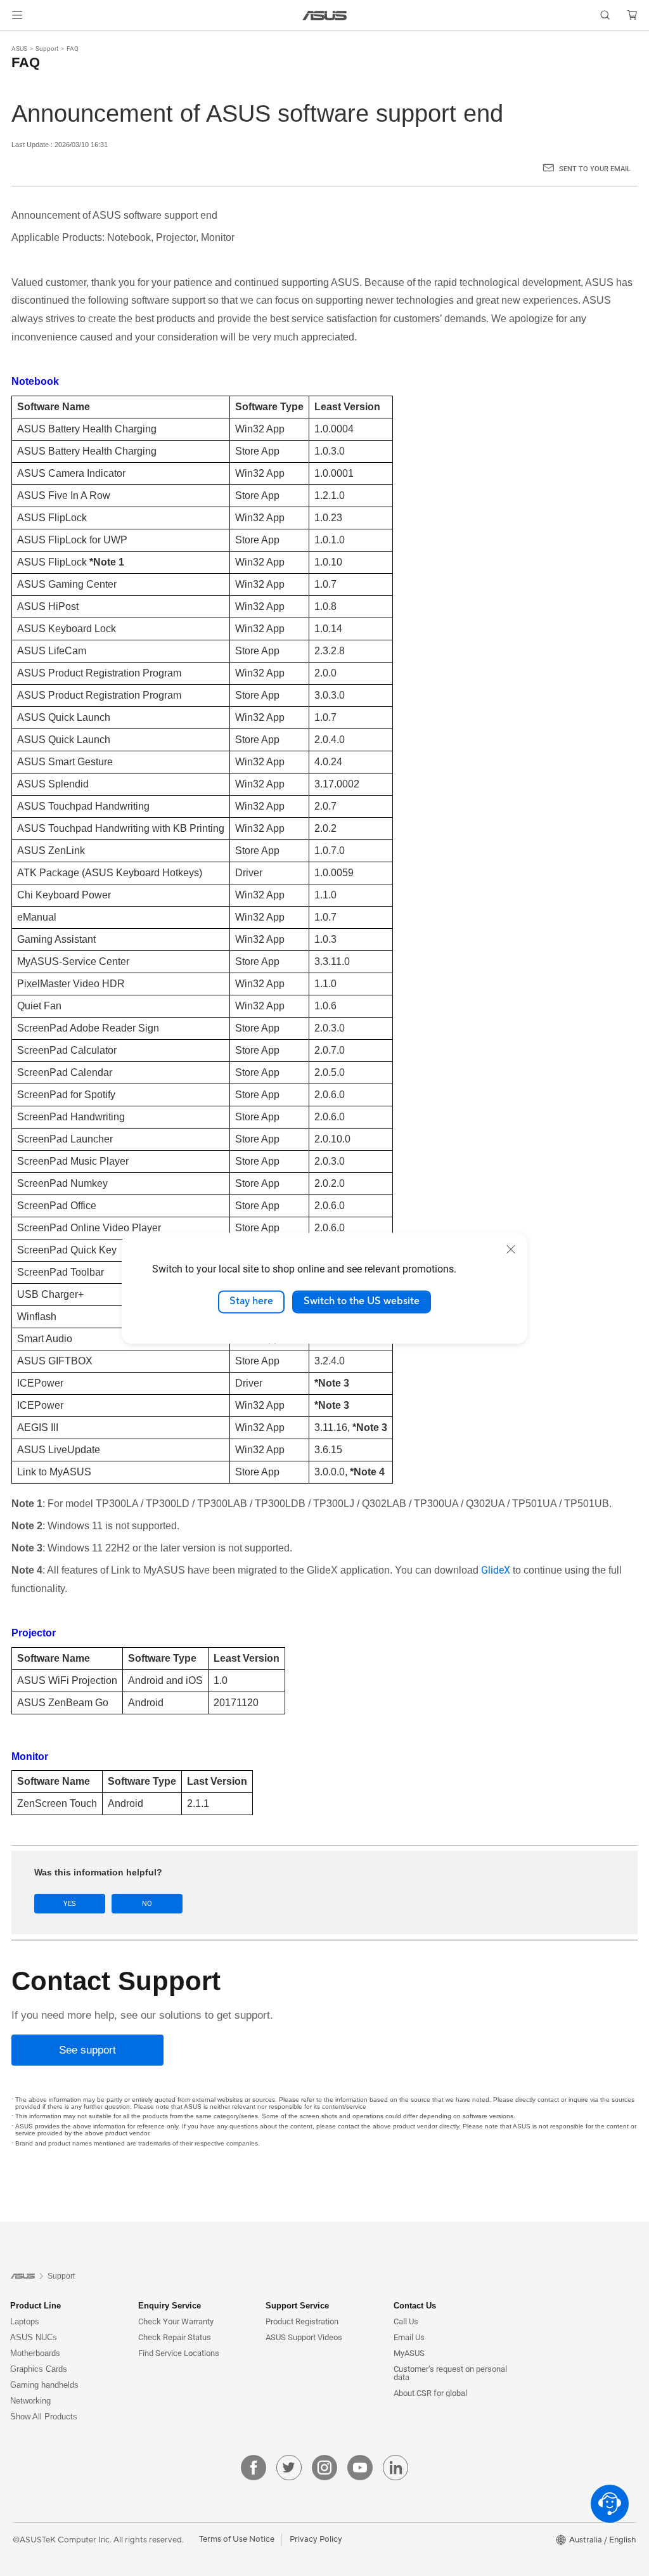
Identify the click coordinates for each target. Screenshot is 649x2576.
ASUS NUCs (34, 2337)
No (147, 1904)
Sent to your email (595, 169)
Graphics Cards (39, 2369)
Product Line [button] (35, 2306)
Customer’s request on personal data (450, 2373)
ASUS (19, 49)
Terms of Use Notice (237, 2539)
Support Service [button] (297, 2306)
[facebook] (254, 2468)
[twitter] (289, 2468)
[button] (17, 15)
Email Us (409, 2337)
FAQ (73, 49)
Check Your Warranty (176, 2321)
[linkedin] (395, 2468)
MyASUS (409, 2353)
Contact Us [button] (415, 2306)
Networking (30, 2401)
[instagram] (324, 2468)
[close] (511, 1249)
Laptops (25, 2321)
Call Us (406, 2321)
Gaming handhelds (44, 2385)
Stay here (251, 1302)
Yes (70, 1904)
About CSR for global (430, 2393)
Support (47, 49)
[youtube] (360, 2468)
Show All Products (44, 2417)
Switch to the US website (362, 1302)
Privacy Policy (316, 2539)
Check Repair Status (175, 2337)
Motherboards (35, 2353)
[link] (325, 16)
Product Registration (302, 2321)
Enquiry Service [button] (170, 2306)
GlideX (496, 1570)
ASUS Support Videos (304, 2337)
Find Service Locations (179, 2353)
